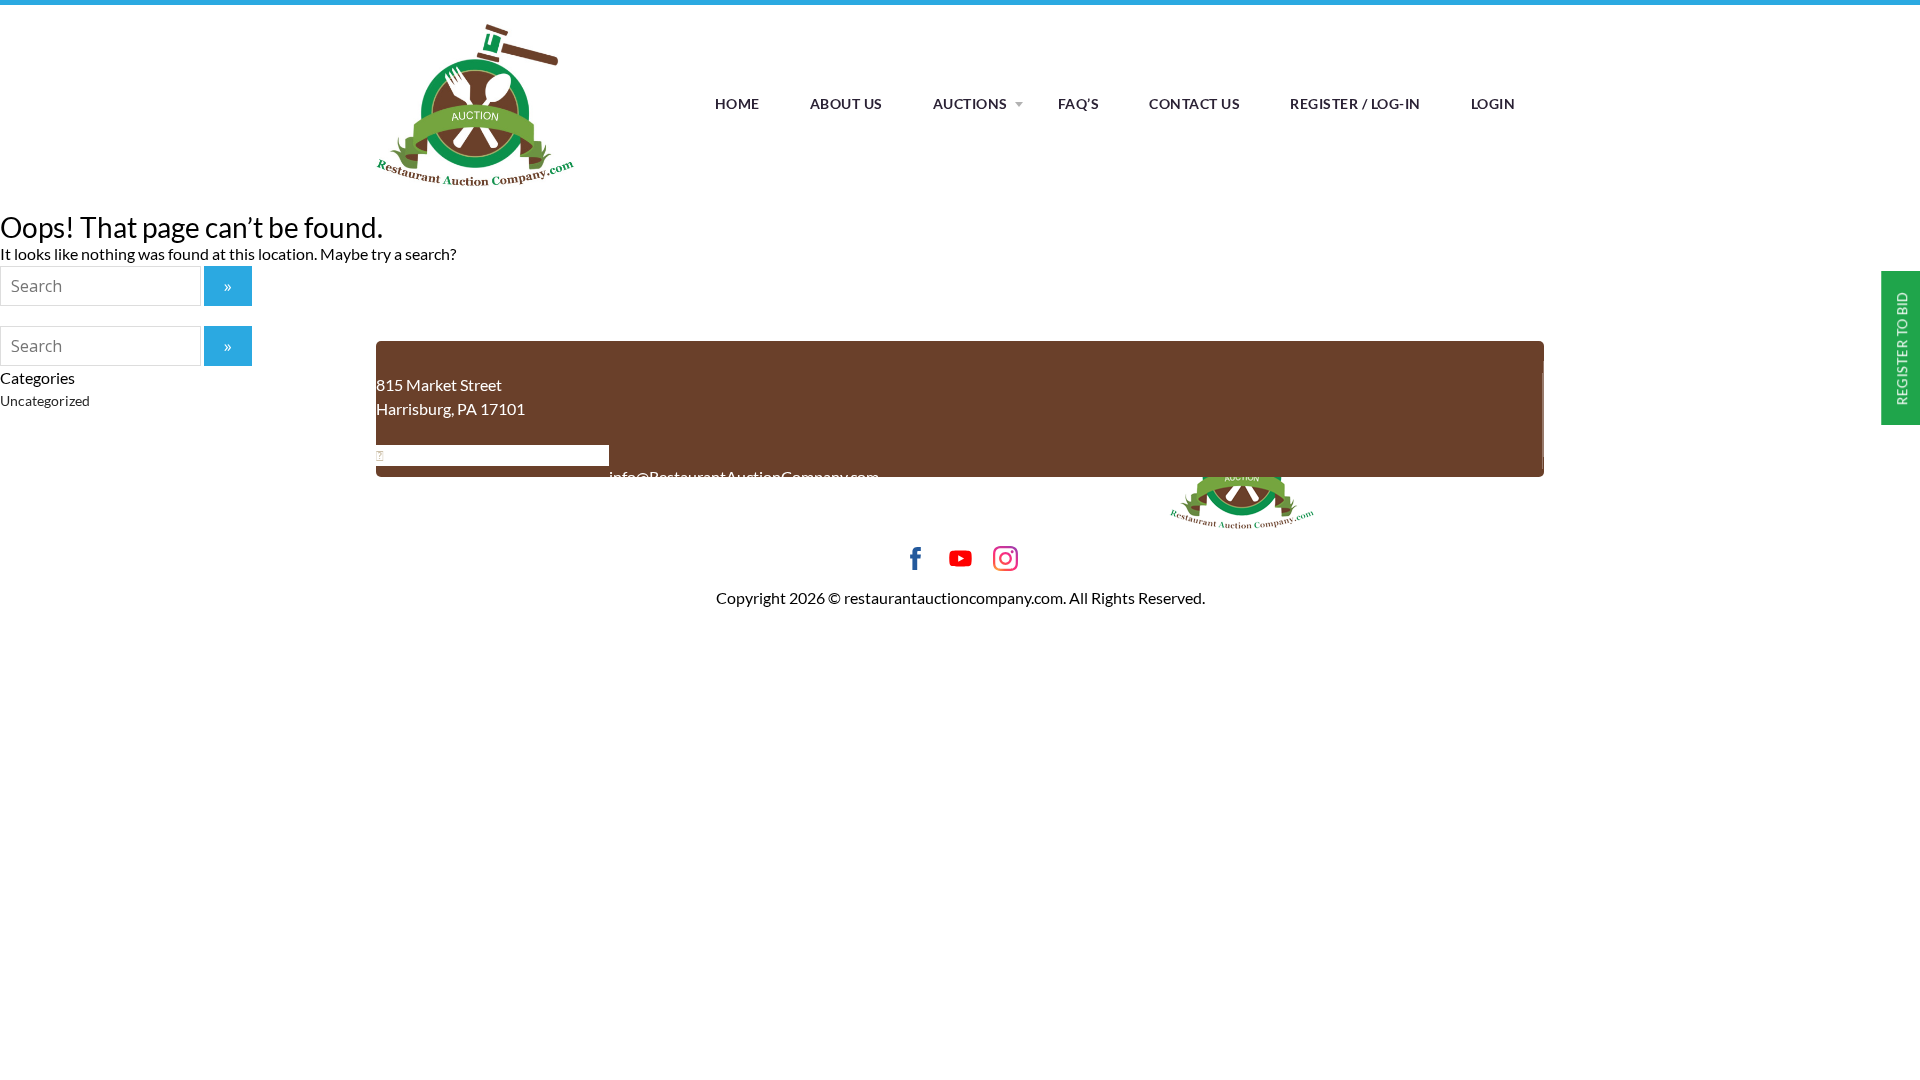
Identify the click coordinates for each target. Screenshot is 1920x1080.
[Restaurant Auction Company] (475, 186)
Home (737, 103)
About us (846, 103)
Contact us (1194, 103)
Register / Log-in (1355, 103)
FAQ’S (1079, 103)
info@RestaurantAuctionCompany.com (744, 476)
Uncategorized (45, 400)
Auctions (970, 103)
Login (1493, 103)
